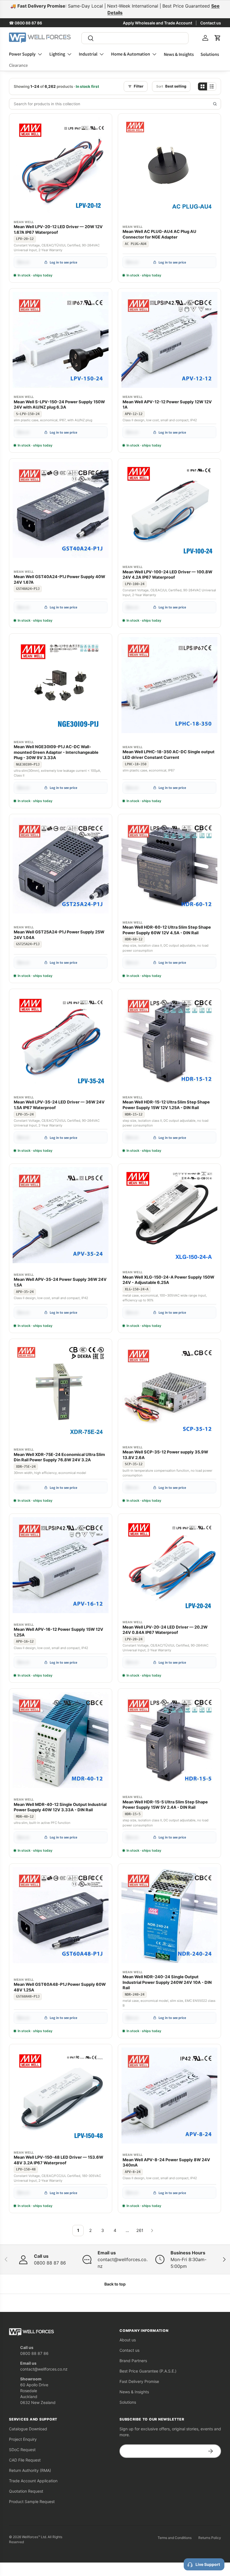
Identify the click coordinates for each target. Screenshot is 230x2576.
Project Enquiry (23, 2439)
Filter (139, 86)
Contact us (211, 23)
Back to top (115, 2284)
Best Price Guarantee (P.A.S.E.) (148, 2371)
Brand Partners (133, 2361)
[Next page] (152, 2231)
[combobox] (135, 38)
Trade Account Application (33, 2481)
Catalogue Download (28, 2429)
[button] (218, 38)
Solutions (210, 54)
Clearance (18, 65)
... (127, 2230)
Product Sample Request (32, 2501)
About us (128, 2340)
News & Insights (179, 54)
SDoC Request (22, 2450)
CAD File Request (25, 2460)
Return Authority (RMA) (30, 2470)
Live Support (208, 2564)
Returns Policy (210, 2538)
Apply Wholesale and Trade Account (157, 23)
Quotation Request (26, 2491)
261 (140, 2230)
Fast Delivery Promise (139, 2381)
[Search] (215, 104)
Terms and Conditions (175, 2538)
